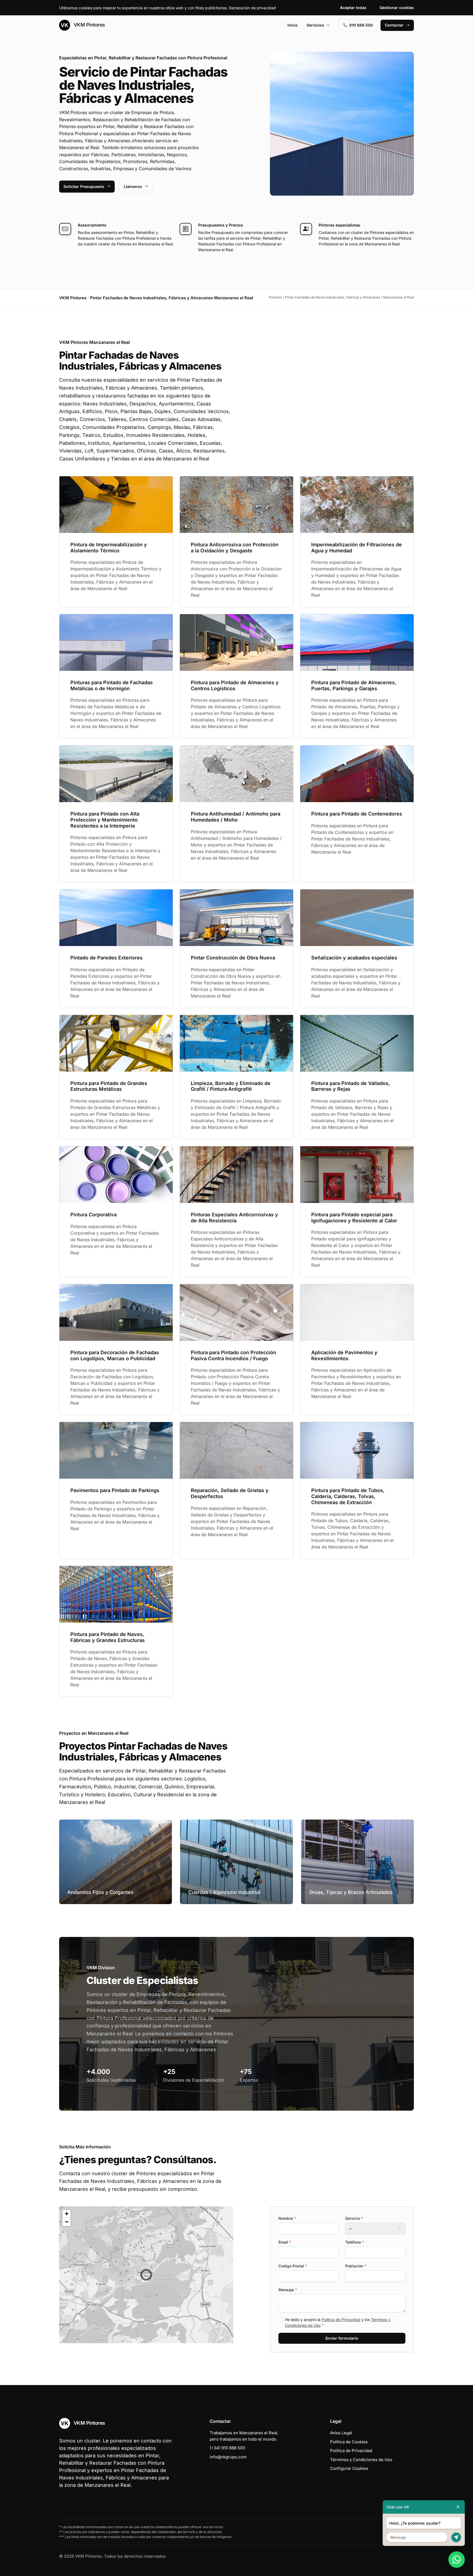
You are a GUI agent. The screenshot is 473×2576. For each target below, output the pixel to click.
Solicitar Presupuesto (84, 186)
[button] (146, 2275)
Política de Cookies (349, 2442)
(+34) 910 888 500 (227, 2448)
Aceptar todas (353, 8)
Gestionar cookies (397, 8)
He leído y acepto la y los (338, 2322)
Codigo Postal (293, 2266)
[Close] (458, 2507)
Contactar (394, 25)
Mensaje (288, 2290)
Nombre (287, 2218)
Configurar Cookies (349, 2468)
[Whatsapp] (457, 2560)
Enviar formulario (342, 2338)
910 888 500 (361, 25)
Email (285, 2242)
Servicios (315, 25)
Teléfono (354, 2242)
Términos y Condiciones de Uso (361, 2460)
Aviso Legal (341, 2433)
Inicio (293, 25)
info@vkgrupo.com (228, 2457)
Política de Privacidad (341, 2320)
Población (356, 2266)
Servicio (354, 2218)
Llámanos (133, 186)
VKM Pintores (89, 25)
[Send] (456, 2537)
